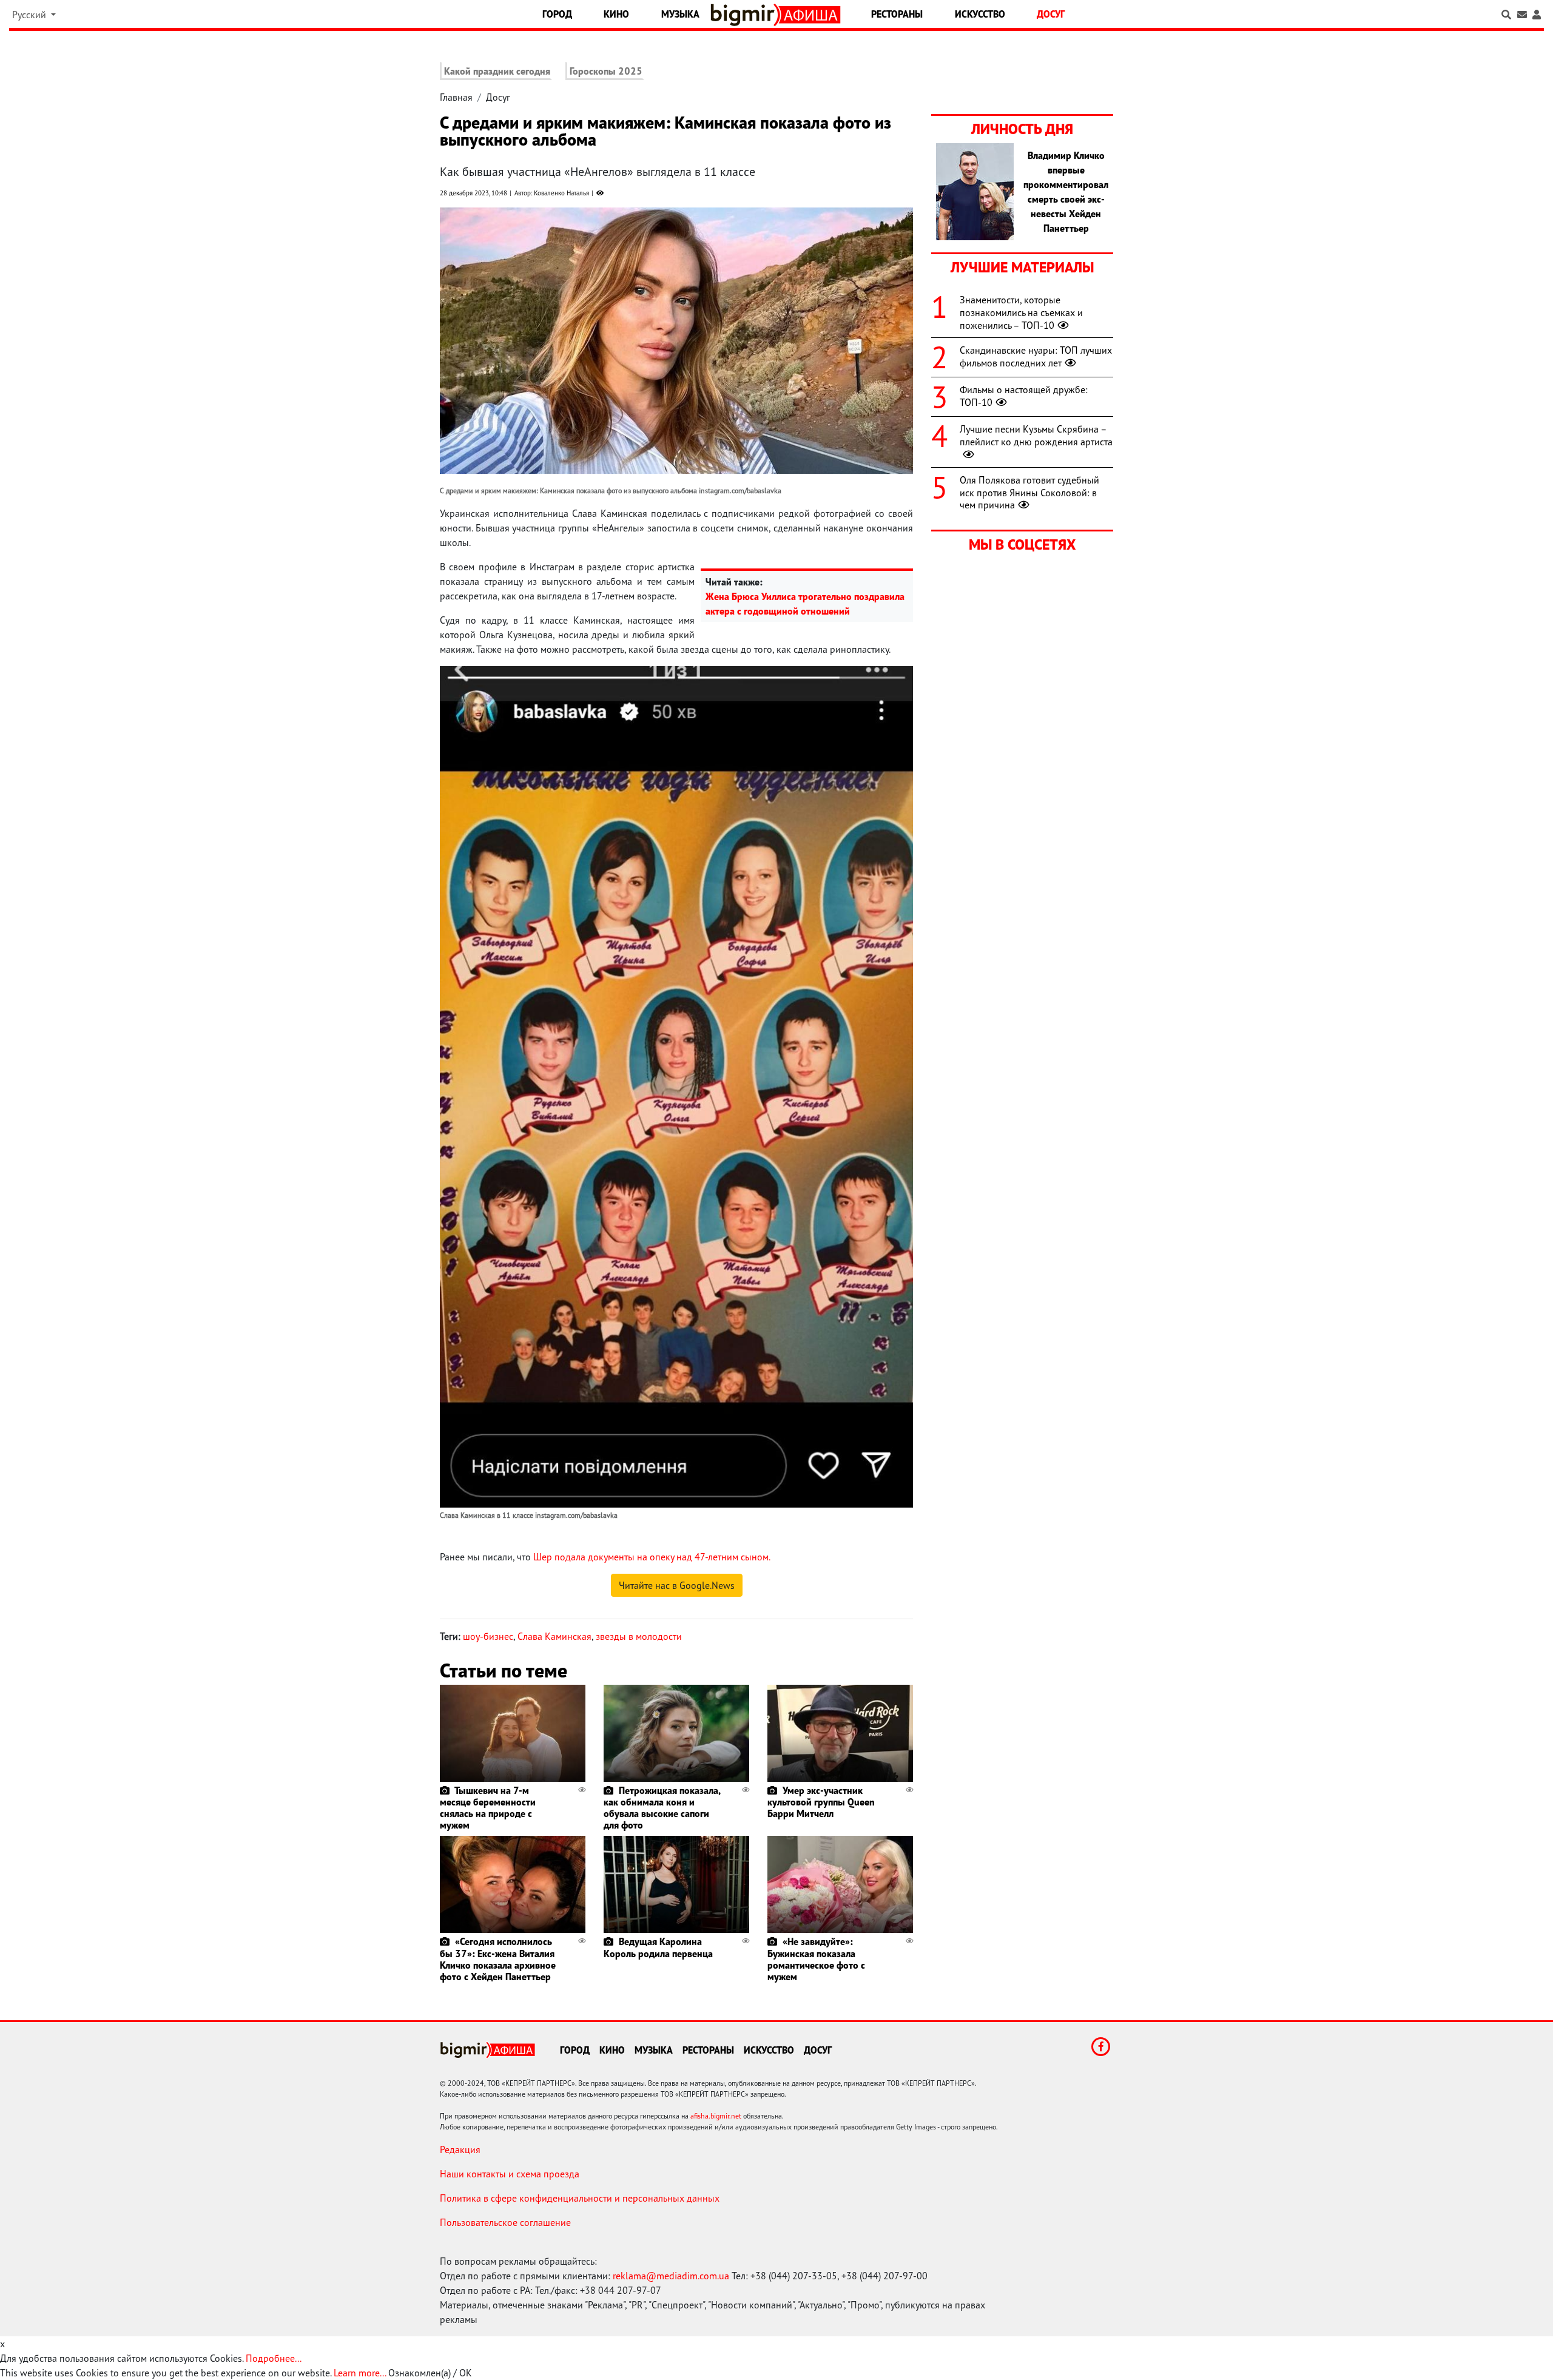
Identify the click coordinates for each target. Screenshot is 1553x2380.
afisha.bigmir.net (716, 2116)
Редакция (460, 2149)
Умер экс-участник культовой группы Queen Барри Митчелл (821, 1802)
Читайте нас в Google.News (677, 1585)
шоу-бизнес (488, 1636)
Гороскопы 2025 (606, 71)
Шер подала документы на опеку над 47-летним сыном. (652, 1557)
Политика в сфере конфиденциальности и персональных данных (580, 2198)
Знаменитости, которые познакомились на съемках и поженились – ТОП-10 (1021, 312)
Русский (30, 15)
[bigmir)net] (745, 15)
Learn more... (360, 2373)
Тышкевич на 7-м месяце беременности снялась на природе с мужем (488, 1808)
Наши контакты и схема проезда (510, 2174)
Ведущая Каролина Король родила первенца (658, 1947)
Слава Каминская (554, 1636)
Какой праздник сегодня (497, 71)
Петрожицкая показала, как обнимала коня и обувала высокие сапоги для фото (662, 1808)
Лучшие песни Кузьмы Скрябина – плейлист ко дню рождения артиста (1036, 435)
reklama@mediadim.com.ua (671, 2276)
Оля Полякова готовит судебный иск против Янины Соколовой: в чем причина (1029, 493)
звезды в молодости (639, 1636)
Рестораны (897, 14)
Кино (616, 14)
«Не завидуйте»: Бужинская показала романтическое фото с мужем (816, 1959)
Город (557, 14)
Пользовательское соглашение (505, 2222)
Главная (456, 97)
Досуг (1051, 14)
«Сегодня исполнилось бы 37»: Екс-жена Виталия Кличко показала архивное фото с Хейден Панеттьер (498, 1959)
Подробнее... (274, 2358)
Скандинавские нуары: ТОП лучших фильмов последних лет (1036, 356)
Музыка (680, 14)
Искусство (980, 14)
